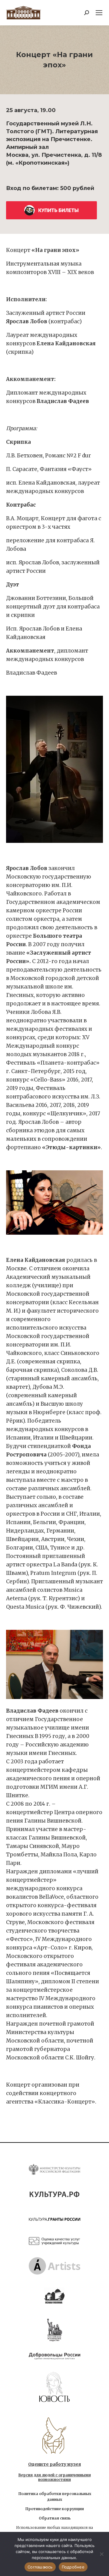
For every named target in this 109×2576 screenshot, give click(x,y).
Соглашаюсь (40, 2567)
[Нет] (101, 2554)
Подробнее (73, 2567)
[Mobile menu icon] (99, 13)
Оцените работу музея (54, 2464)
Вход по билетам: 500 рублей (50, 188)
